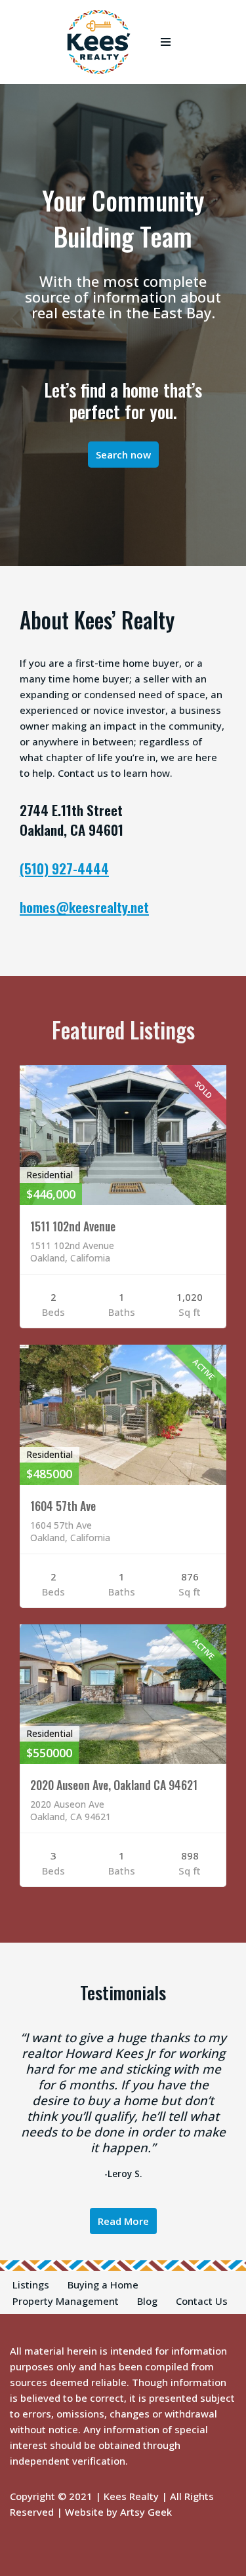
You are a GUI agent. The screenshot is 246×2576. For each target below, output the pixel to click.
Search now (123, 455)
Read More (123, 2221)
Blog (147, 2301)
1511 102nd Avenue (73, 1226)
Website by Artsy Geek (118, 2512)
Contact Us (202, 2301)
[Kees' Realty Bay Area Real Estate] (98, 42)
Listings (31, 2285)
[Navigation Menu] (166, 42)
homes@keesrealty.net (84, 907)
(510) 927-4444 (64, 868)
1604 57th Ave (63, 1506)
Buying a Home (103, 2285)
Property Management (66, 2301)
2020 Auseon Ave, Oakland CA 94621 (114, 1785)
